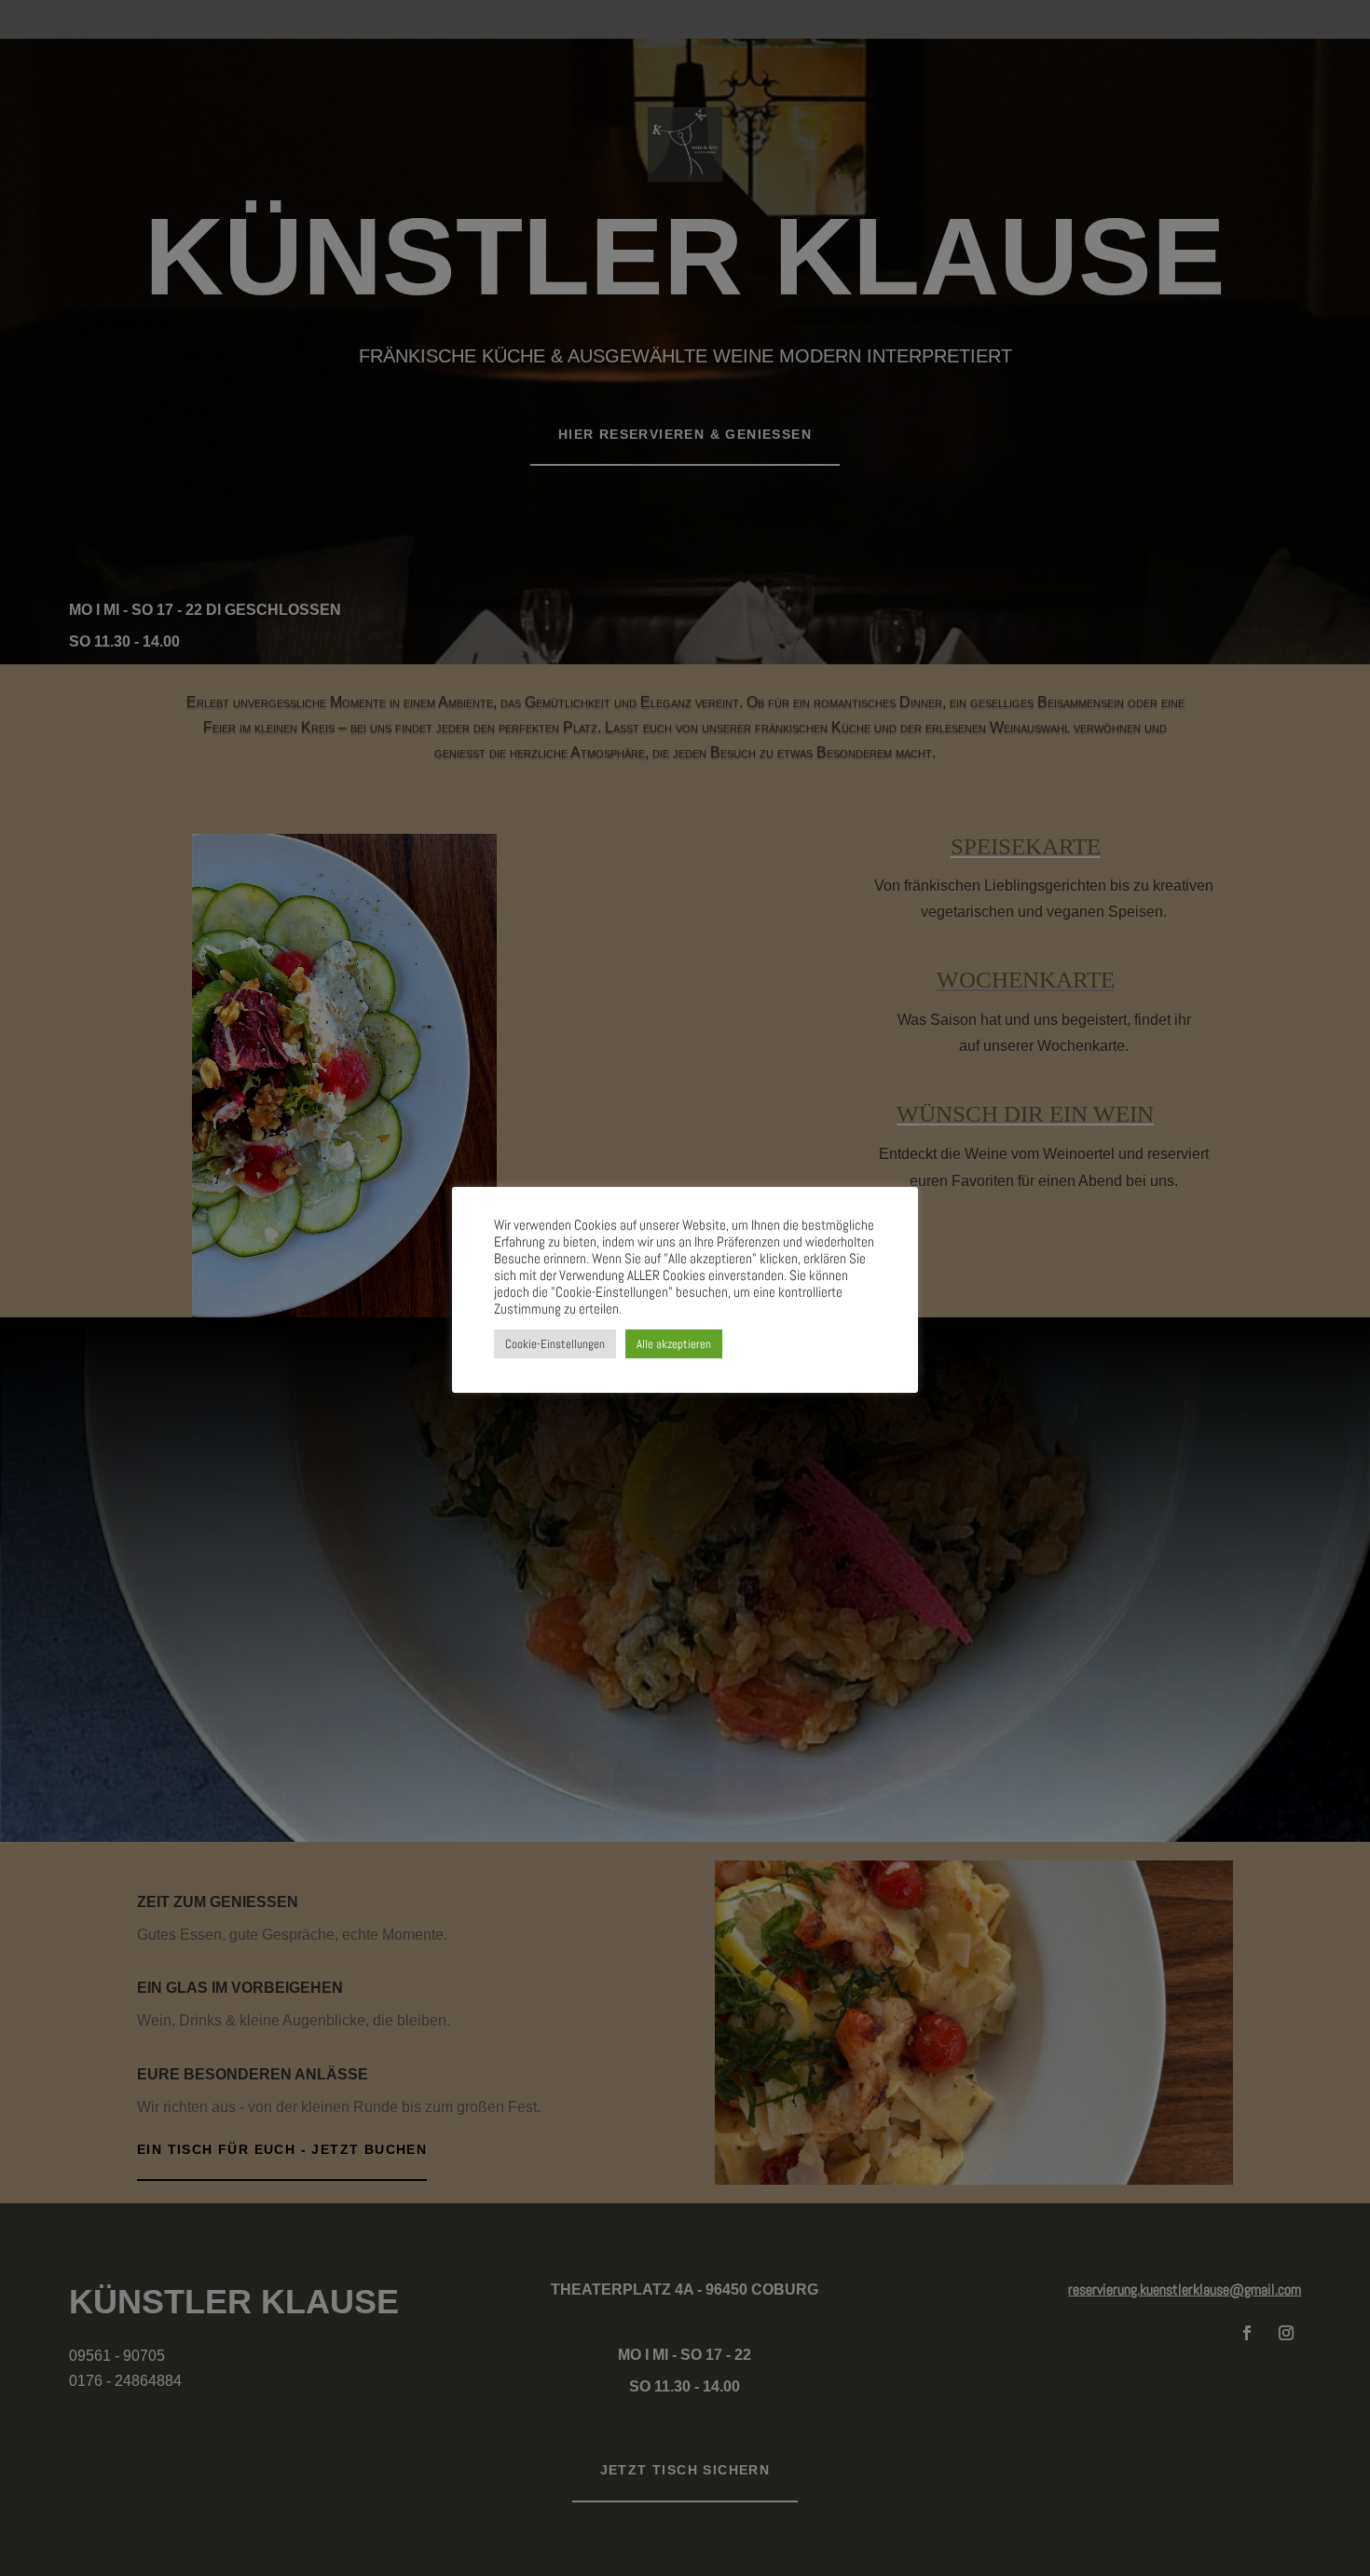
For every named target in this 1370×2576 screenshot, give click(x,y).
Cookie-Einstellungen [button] (555, 1344)
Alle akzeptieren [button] (674, 1344)
